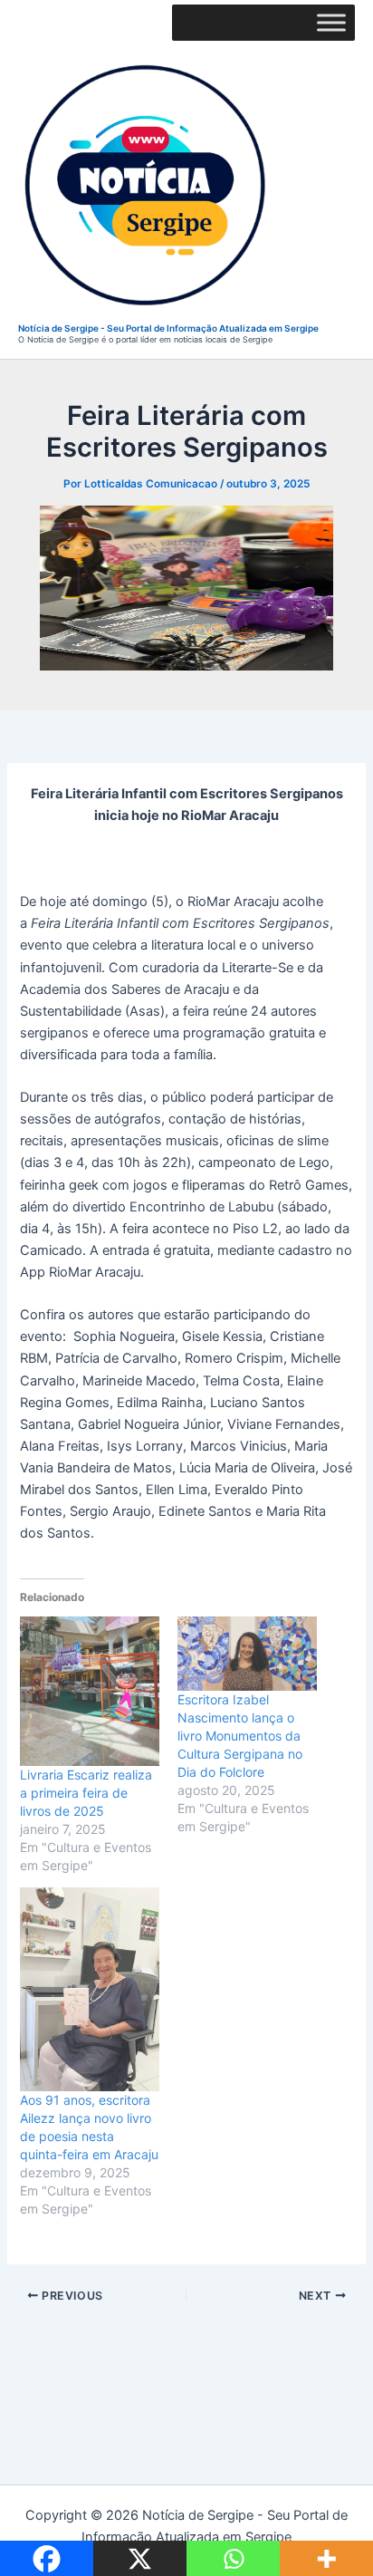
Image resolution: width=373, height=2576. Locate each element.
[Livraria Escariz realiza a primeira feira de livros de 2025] (90, 1691)
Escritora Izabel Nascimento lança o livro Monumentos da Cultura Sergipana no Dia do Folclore (240, 1736)
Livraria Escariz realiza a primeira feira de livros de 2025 (86, 1793)
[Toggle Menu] (331, 22)
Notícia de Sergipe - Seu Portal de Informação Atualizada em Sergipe (168, 328)
